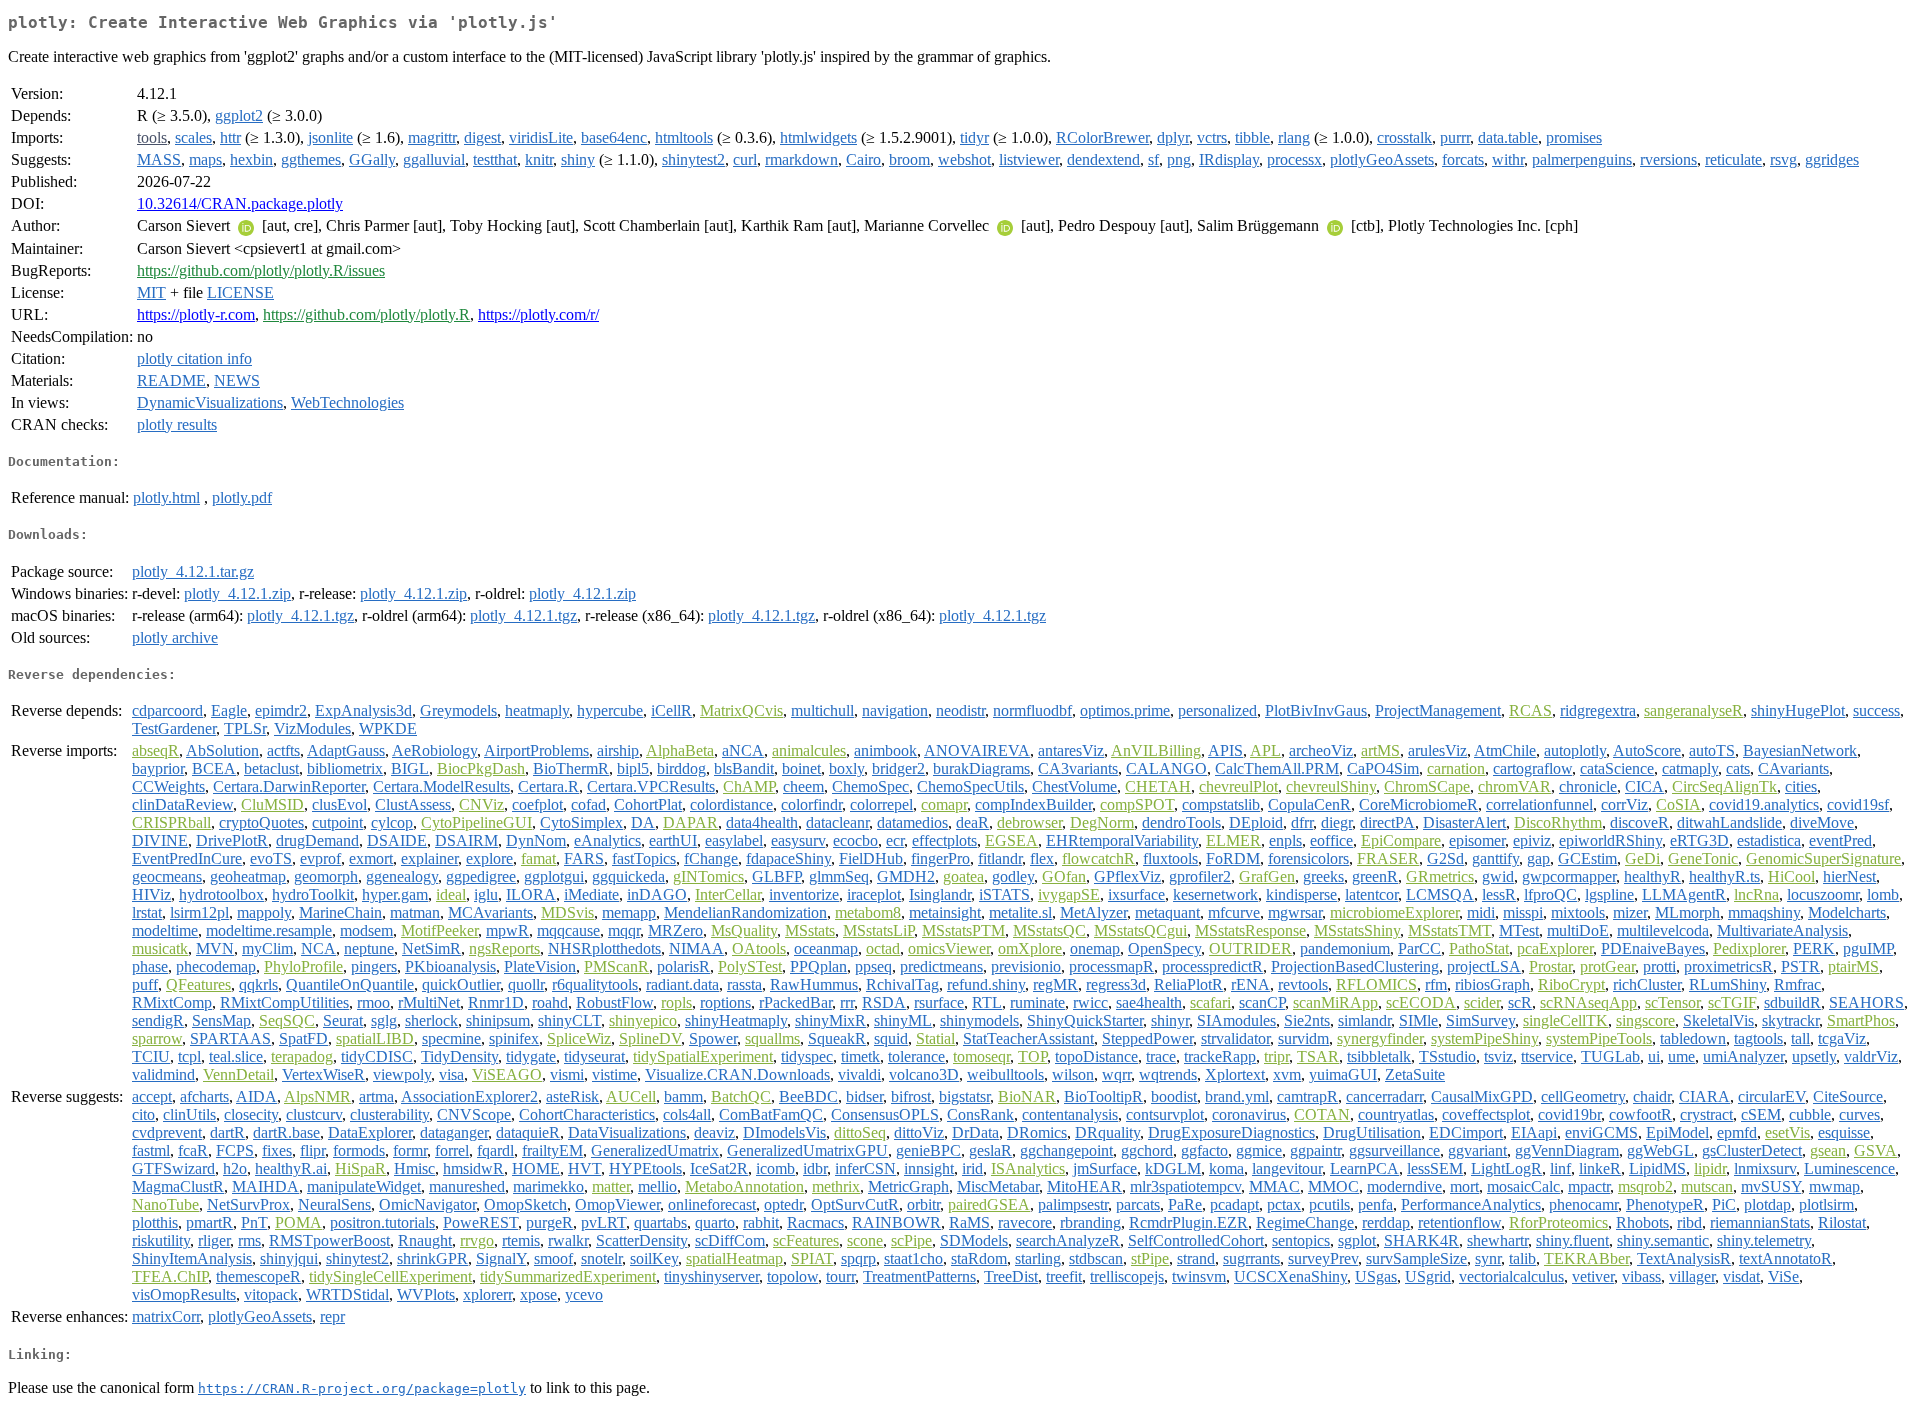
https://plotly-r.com (196, 314)
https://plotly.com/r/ (538, 314)
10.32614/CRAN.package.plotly (240, 203)
